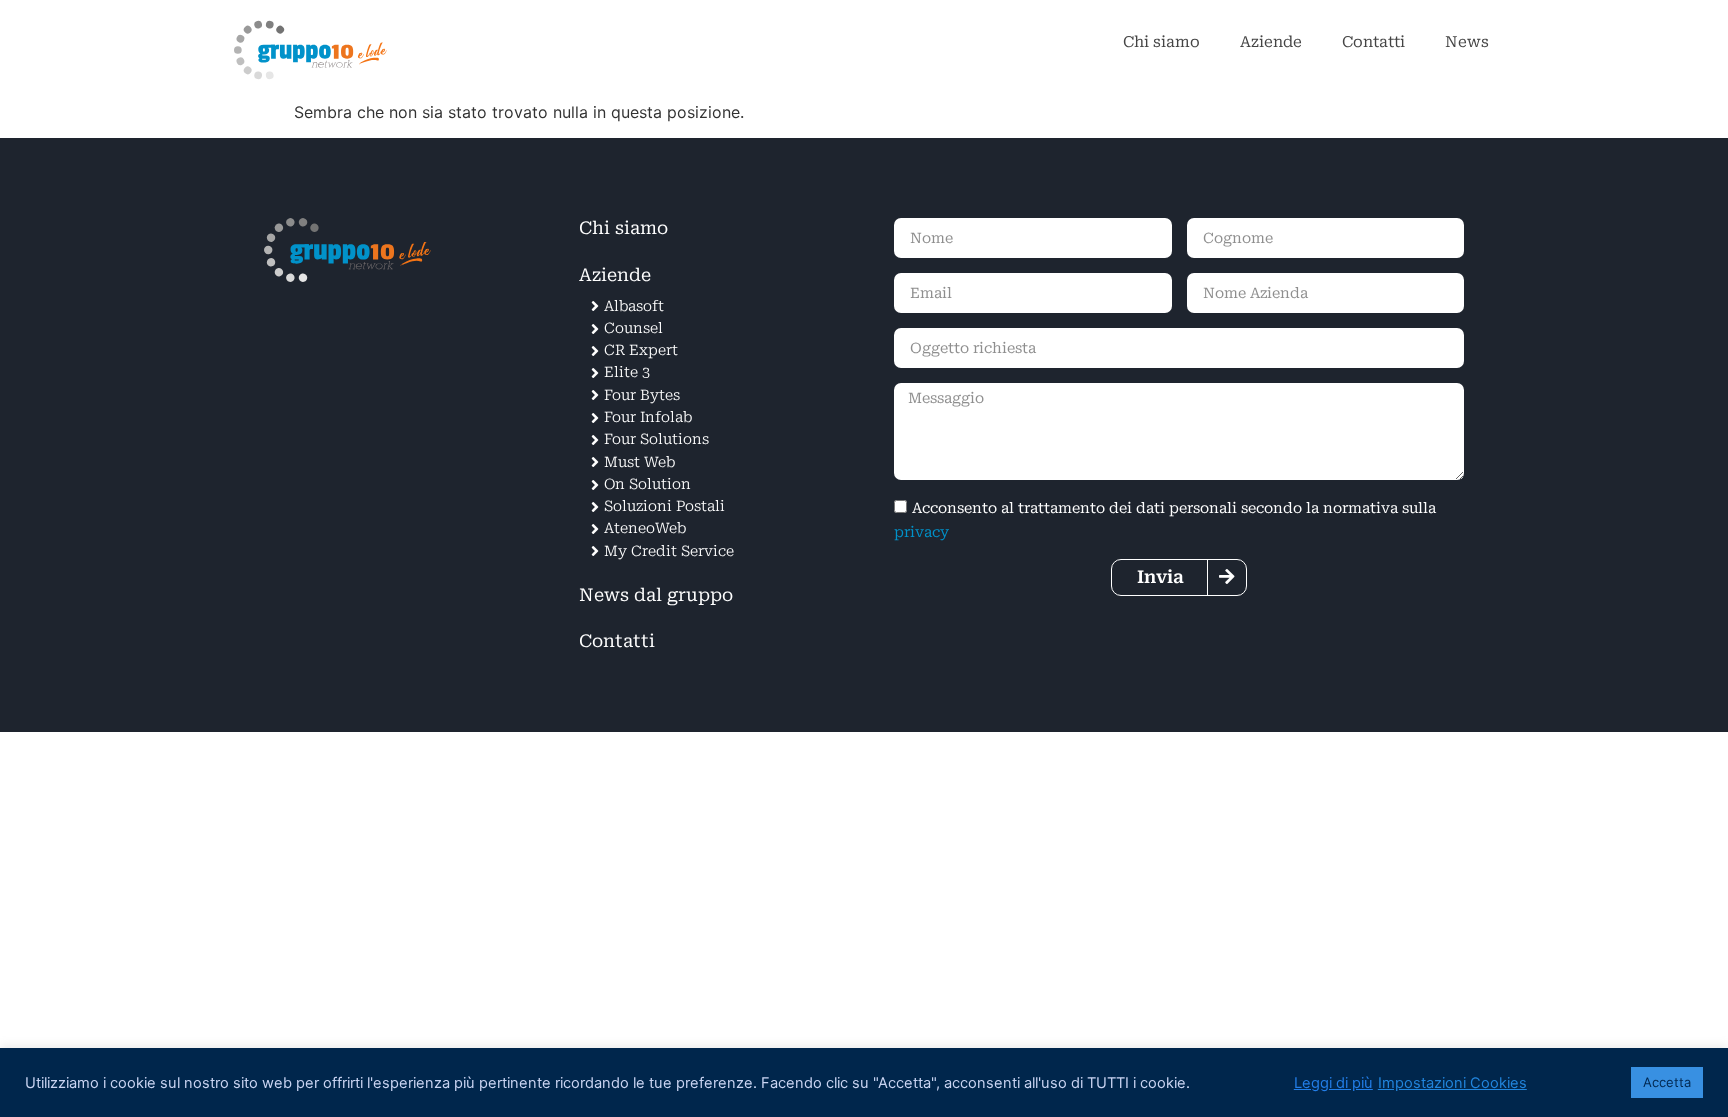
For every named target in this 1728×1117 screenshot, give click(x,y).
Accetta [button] (1667, 1082)
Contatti (1373, 42)
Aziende (1271, 42)
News (1467, 42)
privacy (921, 532)
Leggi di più (1333, 1083)
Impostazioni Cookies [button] (1452, 1083)
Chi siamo (1161, 42)
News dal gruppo (656, 595)
